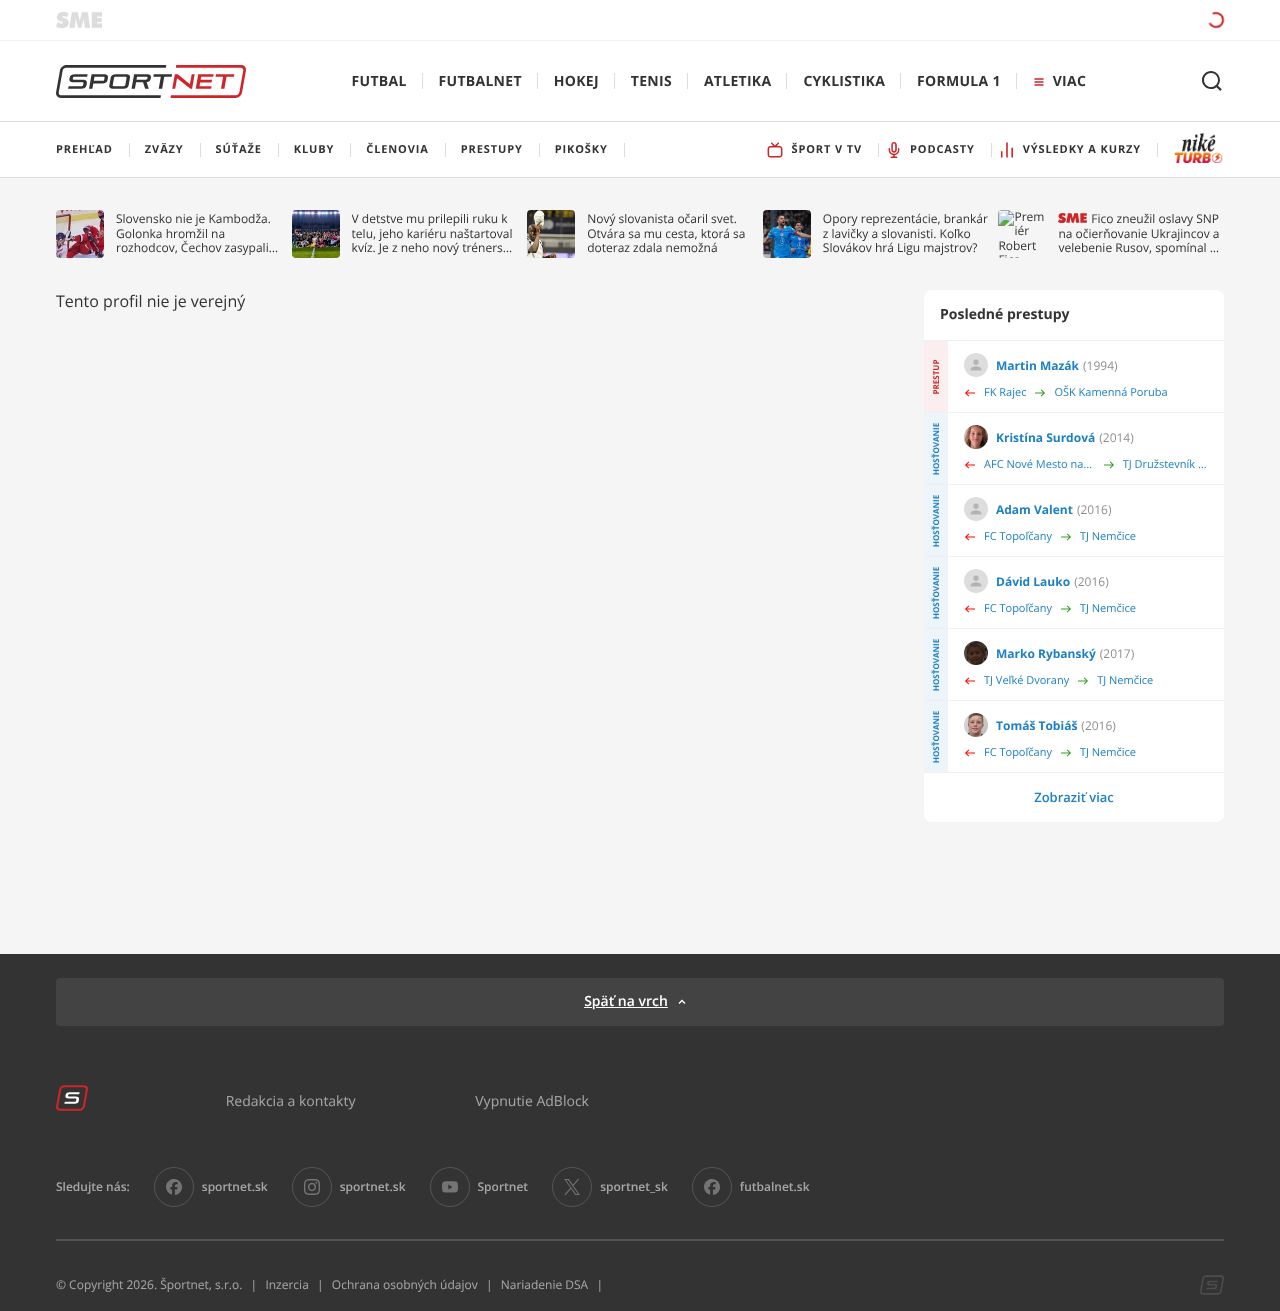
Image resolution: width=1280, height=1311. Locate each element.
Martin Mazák (1037, 365)
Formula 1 (959, 81)
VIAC (1069, 81)
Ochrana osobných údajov (405, 1284)
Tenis (651, 81)
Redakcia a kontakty (291, 1100)
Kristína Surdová (1045, 437)
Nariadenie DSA (545, 1284)
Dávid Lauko (1033, 581)
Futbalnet (480, 81)
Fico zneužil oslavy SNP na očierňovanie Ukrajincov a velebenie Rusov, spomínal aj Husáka (1138, 233)
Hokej (576, 81)
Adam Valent (1034, 509)
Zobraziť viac (1074, 797)
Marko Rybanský (1046, 653)
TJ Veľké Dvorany (1026, 680)
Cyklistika (844, 81)
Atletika (737, 81)
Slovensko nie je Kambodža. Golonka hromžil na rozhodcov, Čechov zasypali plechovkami (193, 233)
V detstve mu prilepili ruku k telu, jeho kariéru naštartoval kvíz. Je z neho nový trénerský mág (434, 233)
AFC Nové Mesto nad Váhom (1039, 464)
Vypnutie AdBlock (532, 1100)
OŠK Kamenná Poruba (1110, 392)
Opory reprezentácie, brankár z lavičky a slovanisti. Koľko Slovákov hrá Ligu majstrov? (905, 233)
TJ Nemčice (1108, 536)
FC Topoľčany (1018, 536)
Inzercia (286, 1284)
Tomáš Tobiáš (1036, 725)
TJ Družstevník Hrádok (1165, 464)
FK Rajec (1005, 392)
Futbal (379, 81)
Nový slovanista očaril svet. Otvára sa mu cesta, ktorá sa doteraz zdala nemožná (666, 233)
